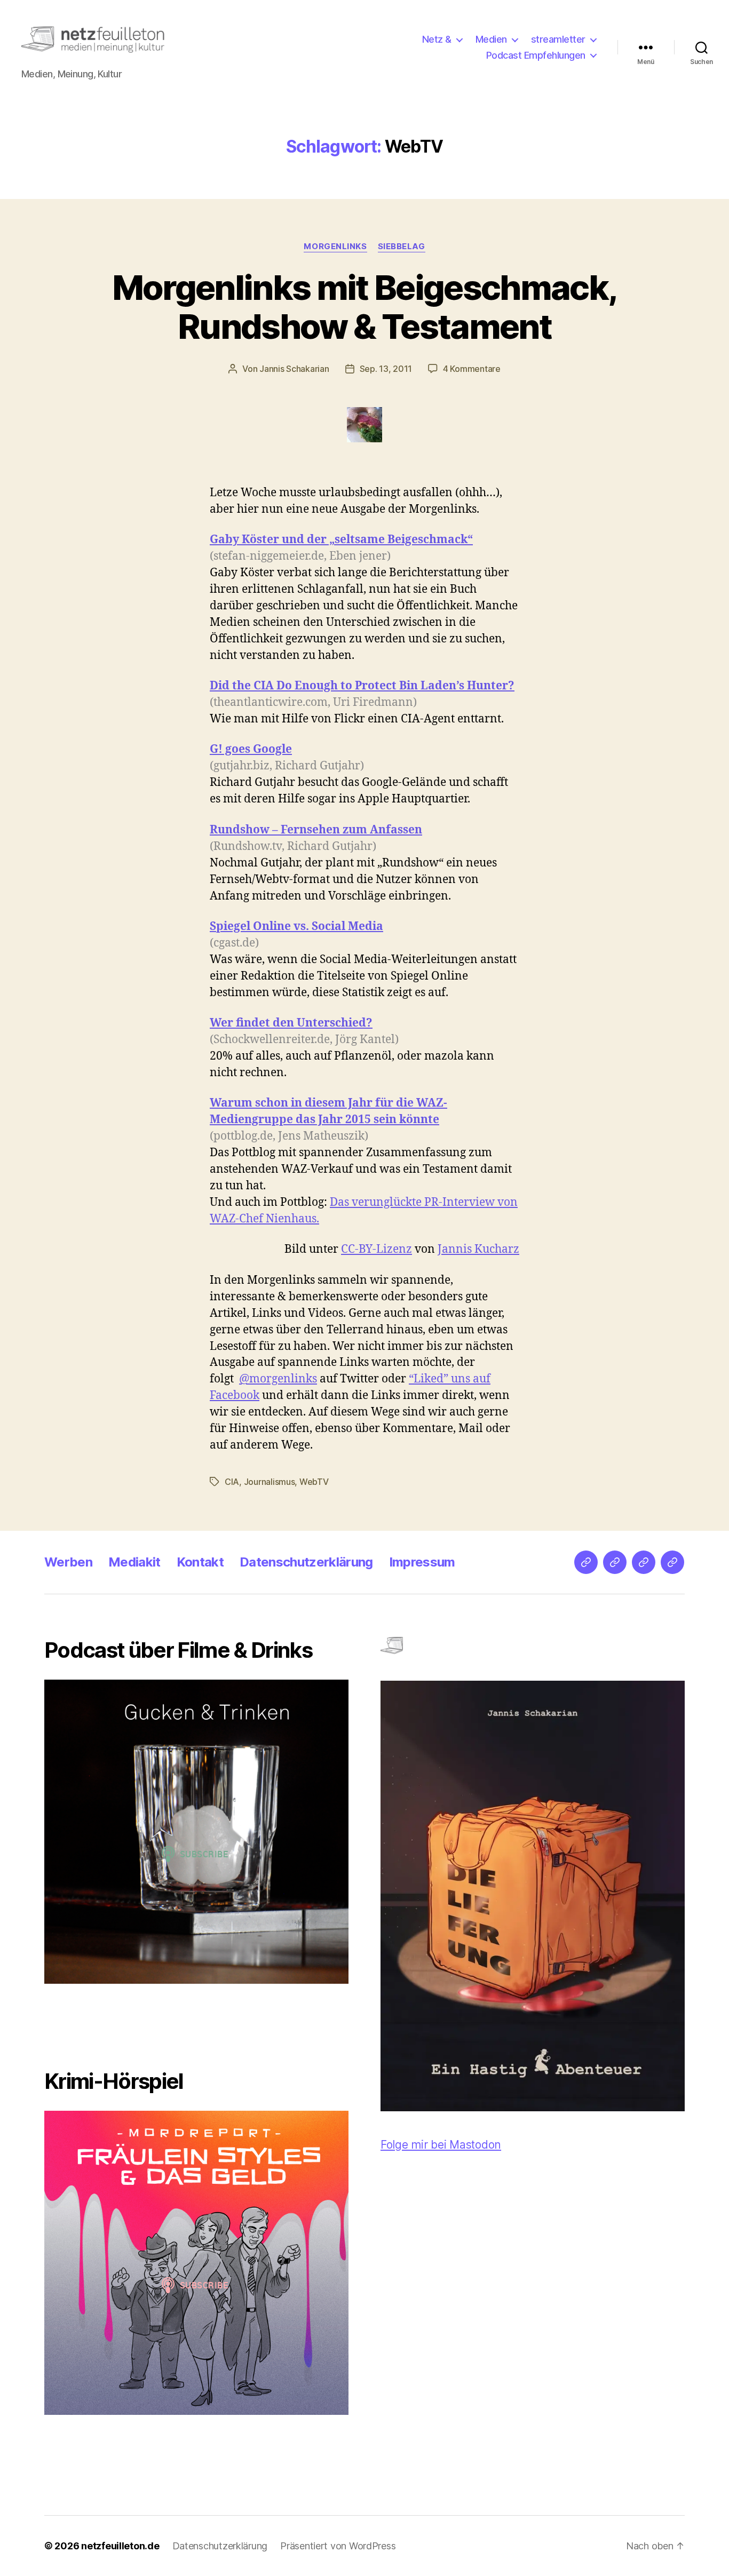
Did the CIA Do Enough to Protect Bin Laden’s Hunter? (362, 686)
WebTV (314, 1482)
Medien (491, 39)
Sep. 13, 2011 (386, 369)
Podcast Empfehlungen (536, 55)
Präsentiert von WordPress (338, 2546)
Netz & (437, 39)
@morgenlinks (278, 1379)
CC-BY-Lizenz (377, 1249)
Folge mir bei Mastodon (441, 2145)
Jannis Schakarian (294, 369)
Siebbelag (402, 247)
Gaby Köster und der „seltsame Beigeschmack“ (341, 540)
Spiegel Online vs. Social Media (296, 927)
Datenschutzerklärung (306, 1562)
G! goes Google (251, 749)
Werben (68, 1562)
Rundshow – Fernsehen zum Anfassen (316, 830)
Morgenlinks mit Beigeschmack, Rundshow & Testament (365, 307)
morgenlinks (335, 247)
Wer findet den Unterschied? (291, 1023)
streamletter (558, 39)
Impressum (422, 1562)
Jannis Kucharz (478, 1249)
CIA (232, 1482)
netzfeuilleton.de (120, 2546)
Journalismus (270, 1482)
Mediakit (134, 1562)
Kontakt (200, 1562)
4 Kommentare (472, 369)
